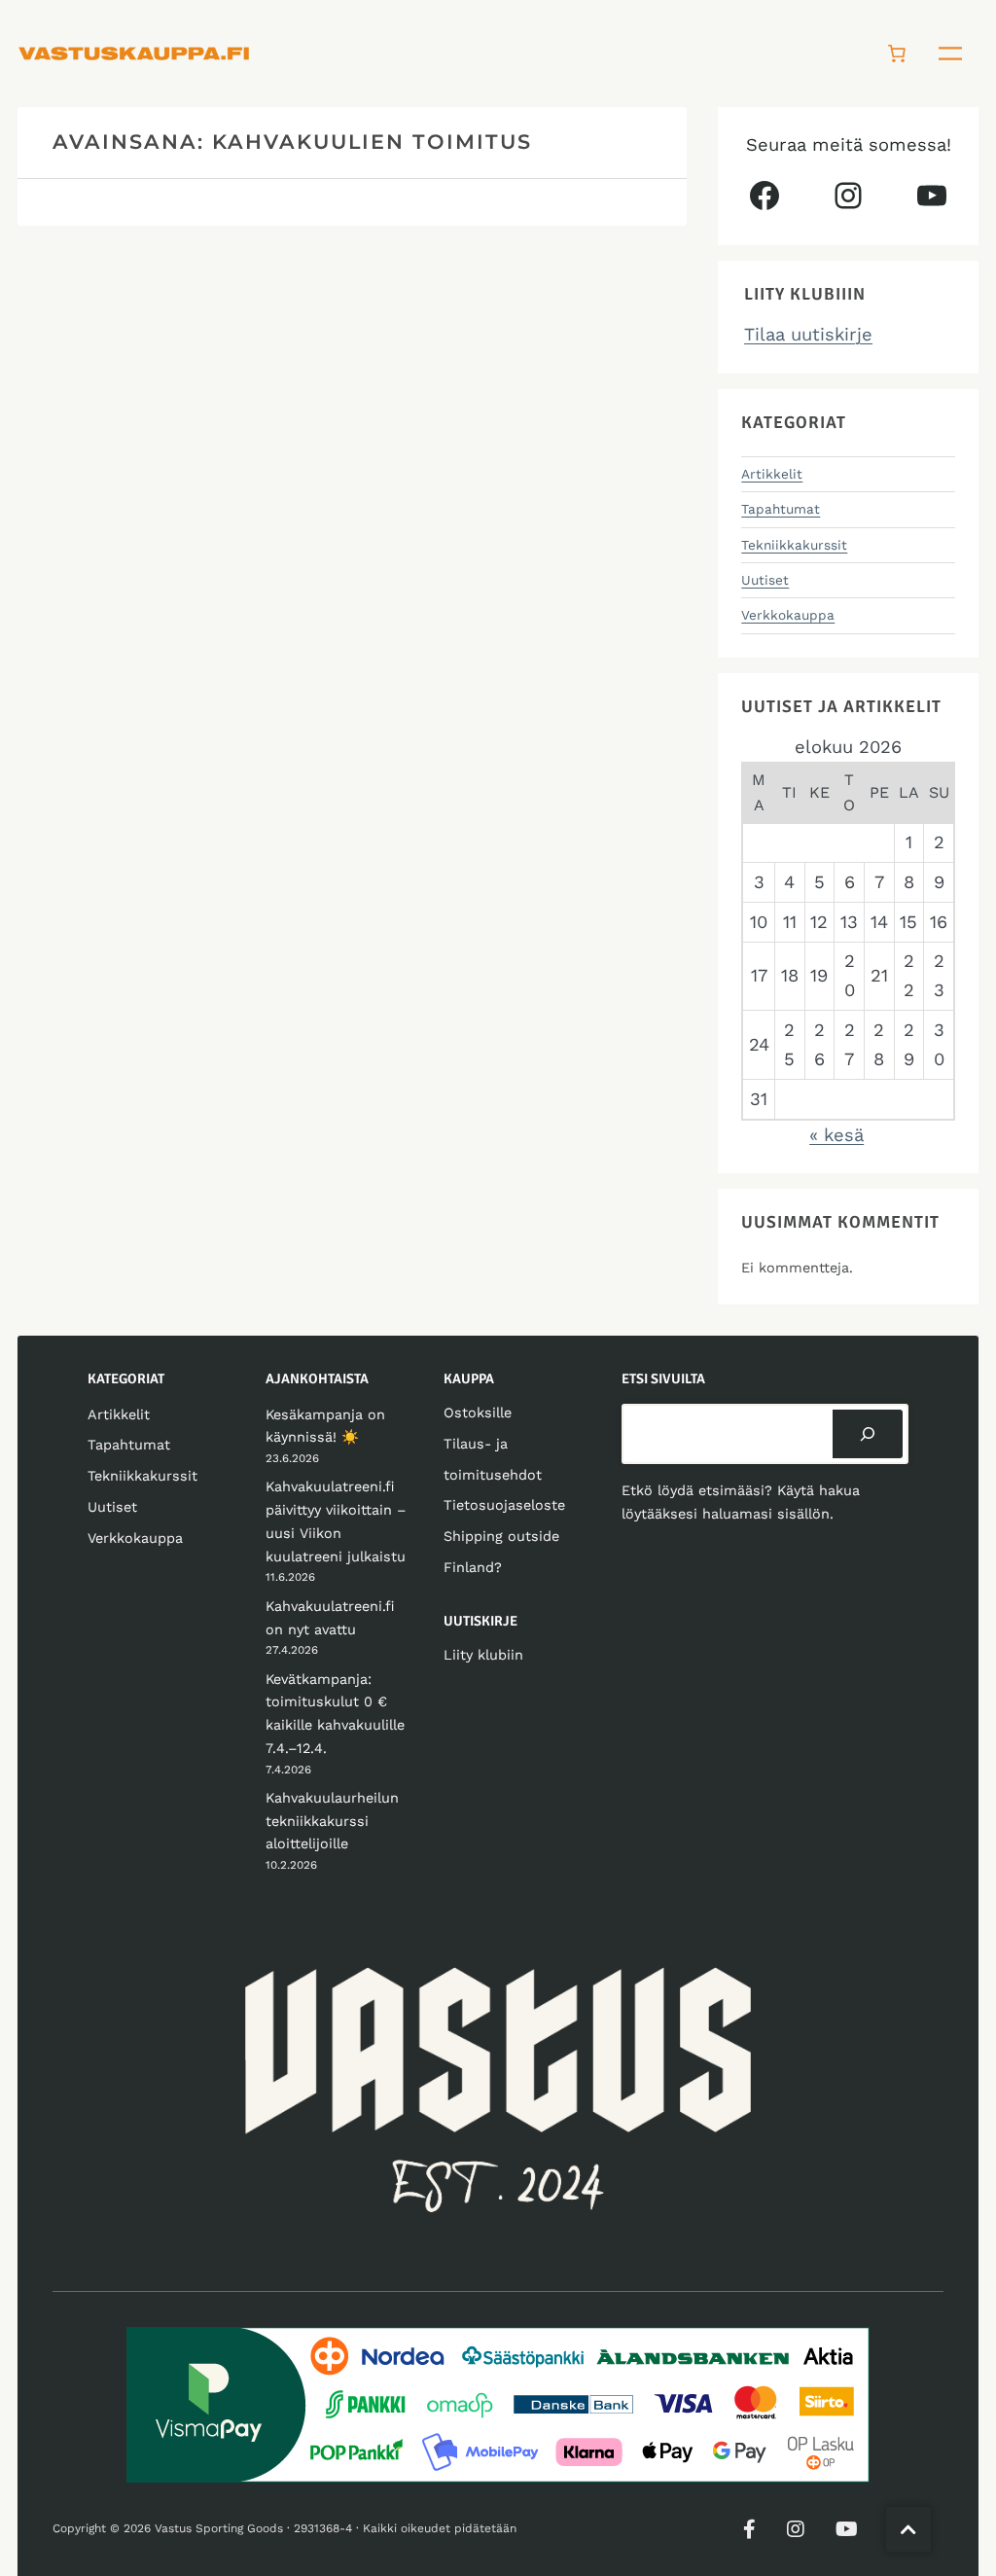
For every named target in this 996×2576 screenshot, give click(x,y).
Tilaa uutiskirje (808, 334)
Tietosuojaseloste (504, 1505)
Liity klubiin (483, 1655)
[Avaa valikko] (950, 54)
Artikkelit (772, 474)
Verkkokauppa (788, 615)
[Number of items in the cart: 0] (897, 54)
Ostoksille (478, 1413)
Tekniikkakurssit (794, 545)
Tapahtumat (781, 509)
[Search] (868, 1434)
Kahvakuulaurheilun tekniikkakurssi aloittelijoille (332, 1821)
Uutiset (765, 580)
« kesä (836, 1135)
